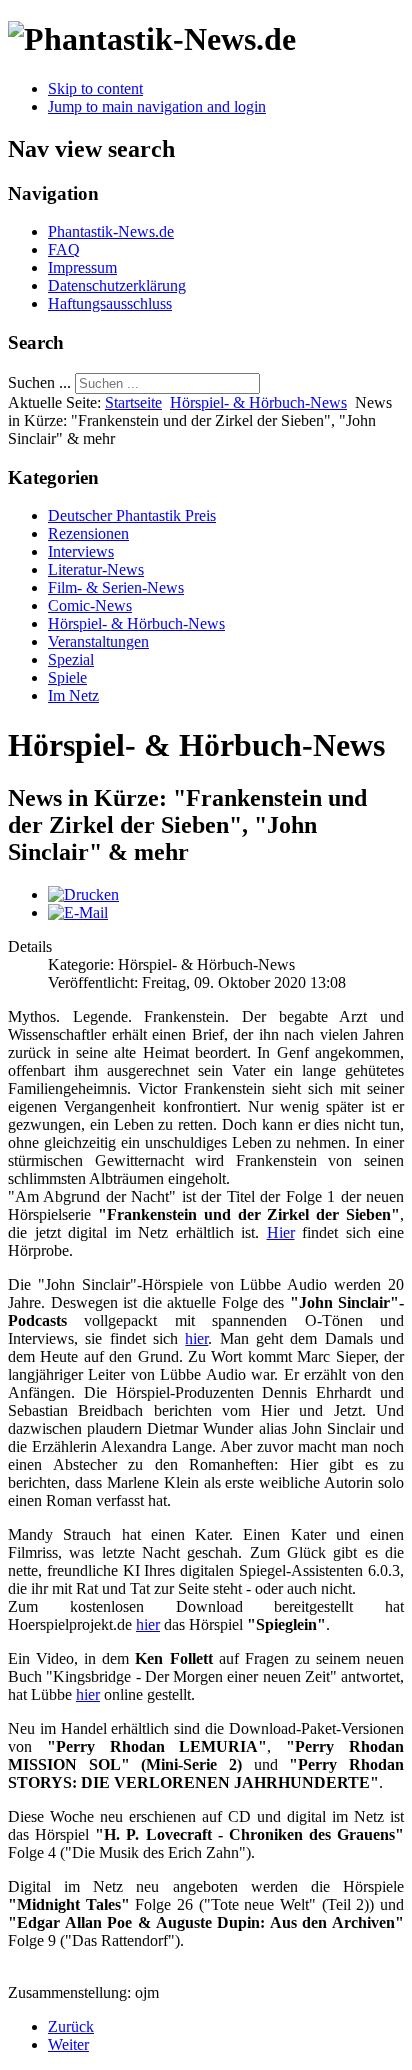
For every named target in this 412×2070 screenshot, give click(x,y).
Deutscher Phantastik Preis (132, 515)
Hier (281, 1232)
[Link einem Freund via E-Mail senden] (78, 912)
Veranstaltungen (98, 641)
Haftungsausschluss (110, 303)
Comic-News (90, 605)
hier (196, 1338)
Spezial (71, 659)
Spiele (67, 677)
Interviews (81, 551)
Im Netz (73, 695)
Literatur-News (96, 569)
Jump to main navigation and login (157, 106)
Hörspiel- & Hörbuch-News (258, 402)
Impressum (82, 267)
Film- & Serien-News (116, 587)
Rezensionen (88, 533)
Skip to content (95, 88)
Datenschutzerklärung (117, 285)
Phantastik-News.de (111, 231)
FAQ (64, 249)
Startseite (133, 402)
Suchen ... (39, 382)
